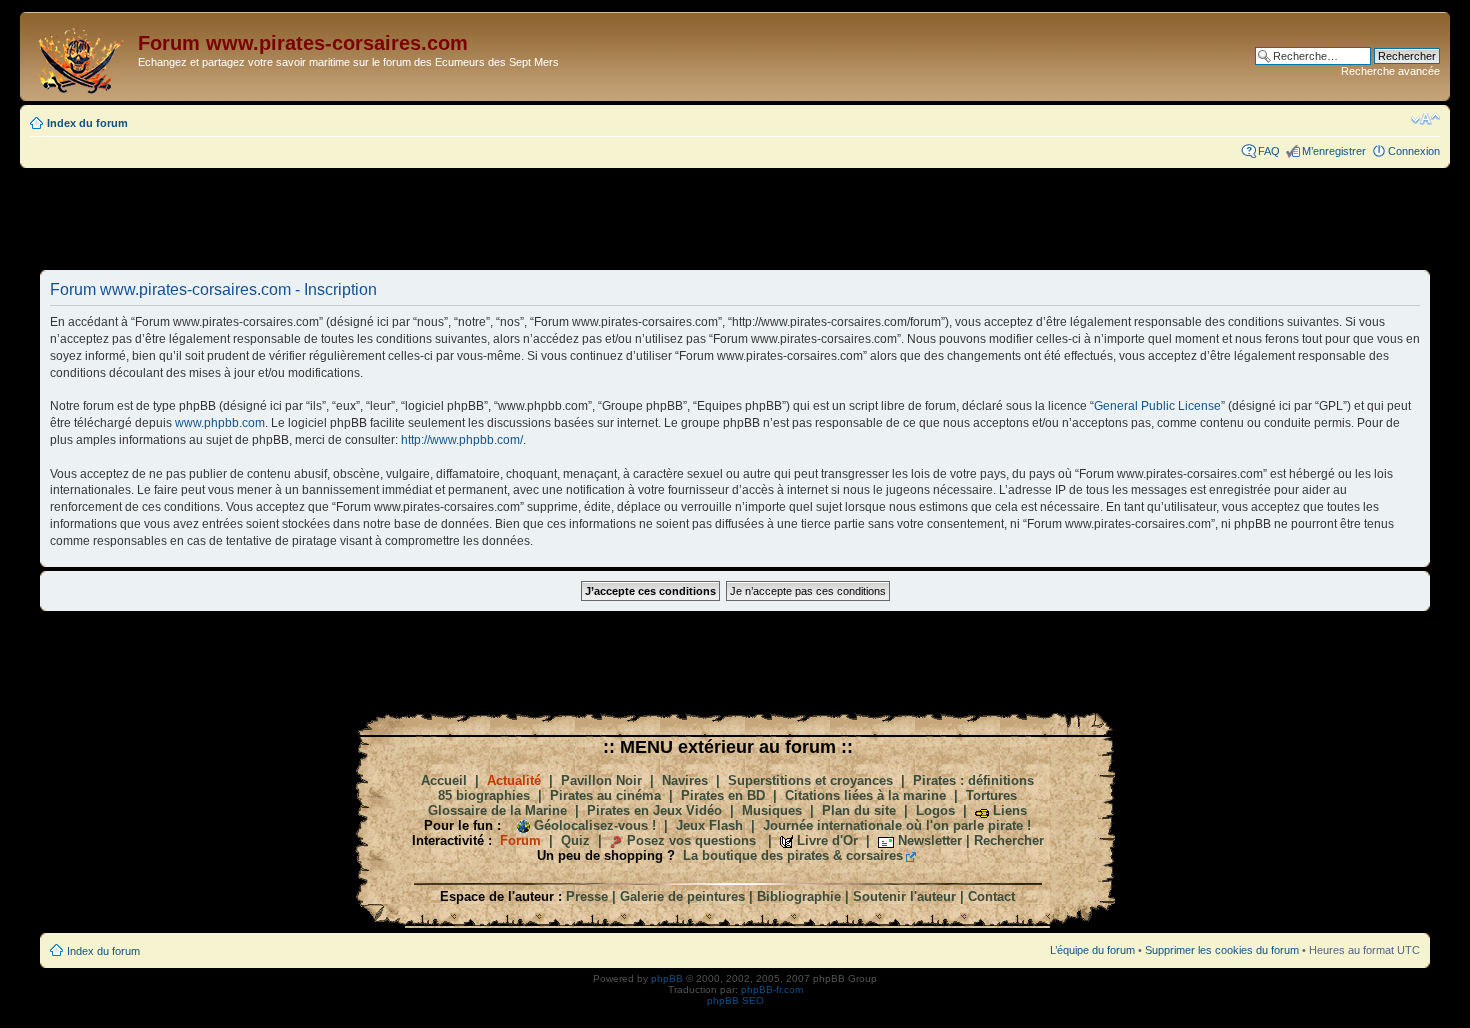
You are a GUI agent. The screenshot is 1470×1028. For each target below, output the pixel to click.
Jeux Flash (709, 825)
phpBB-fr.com (772, 989)
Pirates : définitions (973, 780)
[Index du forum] (81, 56)
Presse (587, 896)
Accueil (444, 780)
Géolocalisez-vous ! (595, 825)
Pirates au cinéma (605, 795)
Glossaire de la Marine (497, 810)
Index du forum (87, 123)
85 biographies (484, 795)
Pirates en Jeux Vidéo (654, 810)
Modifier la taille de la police (1425, 119)
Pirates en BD (723, 795)
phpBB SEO (735, 1000)
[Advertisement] (735, 218)
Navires (685, 780)
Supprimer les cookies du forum (1222, 950)
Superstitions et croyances (810, 780)
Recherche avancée (1390, 71)
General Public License (1157, 406)
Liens (1010, 810)
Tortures (991, 795)
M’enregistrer (1334, 151)
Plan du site (859, 810)
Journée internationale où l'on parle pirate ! (897, 825)
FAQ (1269, 151)
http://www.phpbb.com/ (462, 440)
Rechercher (1009, 840)
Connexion (1414, 151)
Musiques (772, 810)
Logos (935, 810)
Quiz (575, 840)
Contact (991, 896)
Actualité (514, 780)
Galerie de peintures (682, 896)
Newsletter (930, 840)
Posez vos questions (691, 840)
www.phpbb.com (220, 423)
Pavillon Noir (601, 780)
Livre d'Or (827, 840)
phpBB (667, 978)
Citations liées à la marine (865, 795)
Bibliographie (799, 896)
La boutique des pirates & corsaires (793, 855)
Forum (520, 840)
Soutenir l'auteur (904, 896)
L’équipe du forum (1092, 950)
